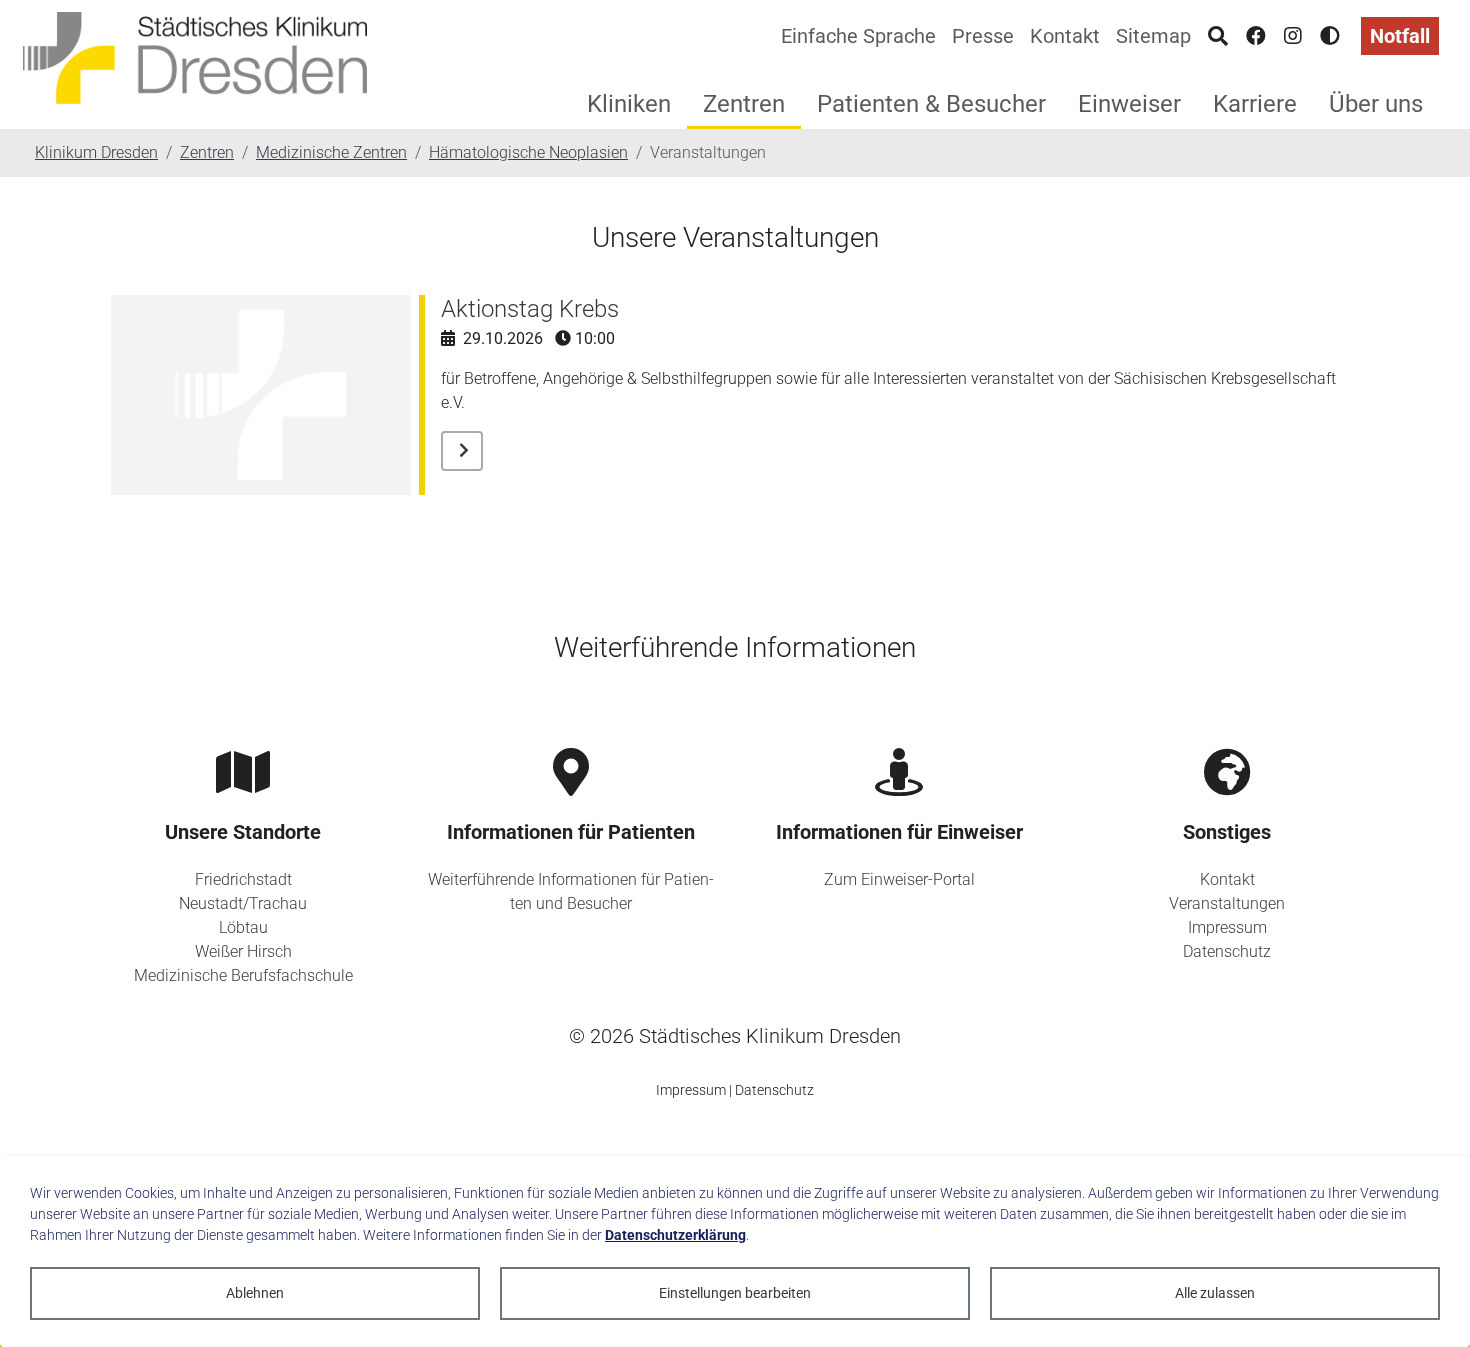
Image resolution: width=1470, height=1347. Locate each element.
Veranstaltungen (1227, 903)
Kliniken (629, 104)
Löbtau (243, 927)
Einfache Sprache (858, 36)
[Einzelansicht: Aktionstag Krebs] (462, 451)
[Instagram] (1293, 36)
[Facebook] (1256, 36)
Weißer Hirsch (243, 951)
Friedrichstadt (243, 879)
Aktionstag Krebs (530, 309)
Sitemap (1153, 36)
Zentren (744, 104)
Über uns (1376, 104)
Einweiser (1129, 104)
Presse (983, 36)
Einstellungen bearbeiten (735, 1293)
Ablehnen (255, 1293)
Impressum (1227, 927)
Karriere (1255, 104)
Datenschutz (1227, 951)
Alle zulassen (1215, 1293)
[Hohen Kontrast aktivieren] (1330, 36)
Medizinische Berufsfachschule (243, 975)
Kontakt (1065, 36)
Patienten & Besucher (931, 104)
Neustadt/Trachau (243, 903)
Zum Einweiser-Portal (899, 879)
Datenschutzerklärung (675, 1235)
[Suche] (1218, 36)
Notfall (1400, 36)
